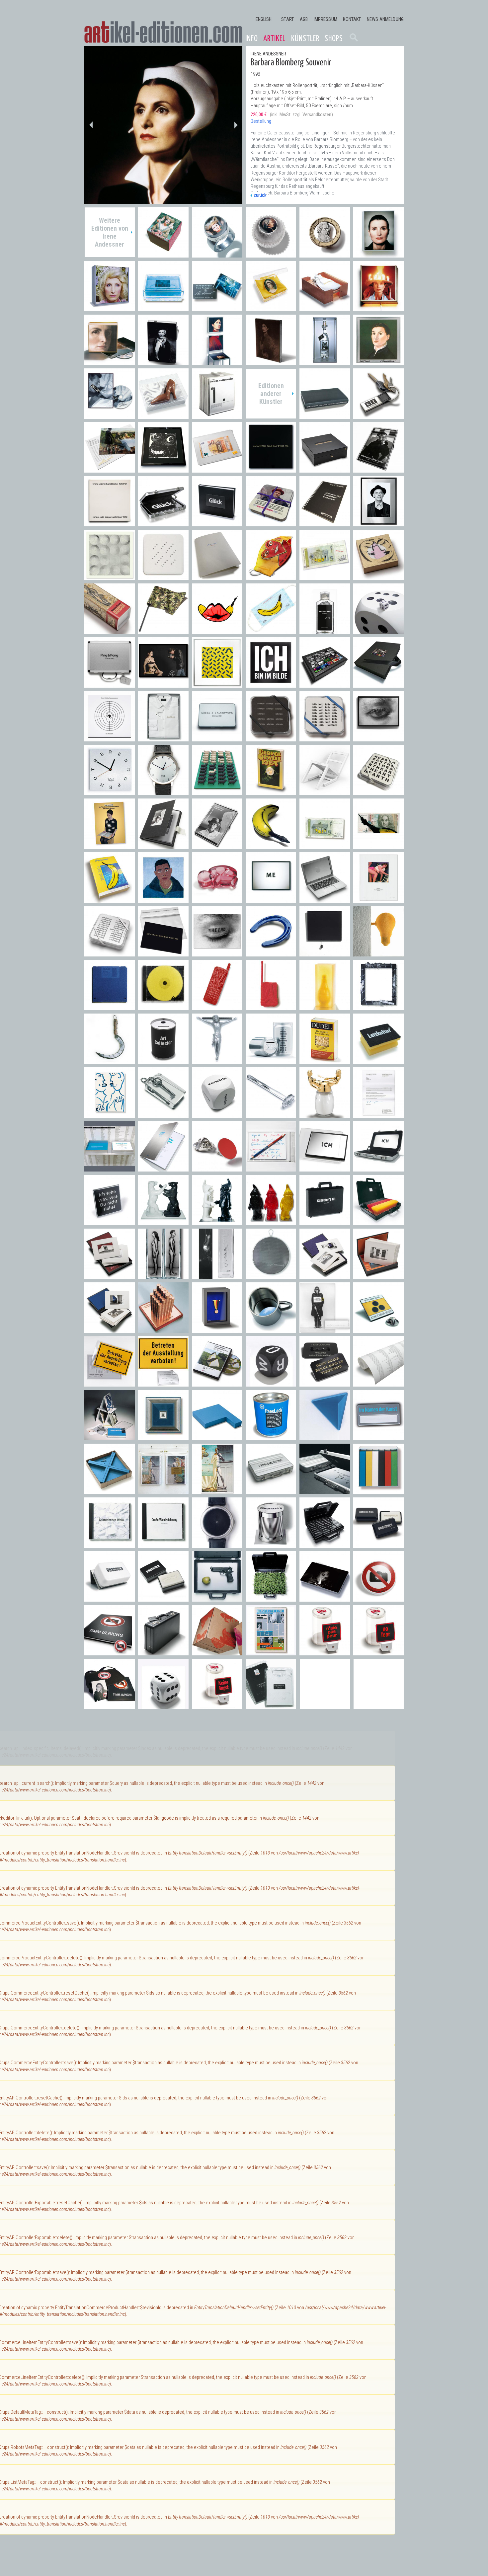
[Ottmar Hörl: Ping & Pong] (110, 684)
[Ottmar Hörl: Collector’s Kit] (325, 1222)
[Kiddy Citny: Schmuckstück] (378, 577)
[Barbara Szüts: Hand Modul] (217, 1007)
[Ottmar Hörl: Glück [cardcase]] (163, 523)
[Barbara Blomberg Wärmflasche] (325, 308)
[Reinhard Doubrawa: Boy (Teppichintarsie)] (163, 899)
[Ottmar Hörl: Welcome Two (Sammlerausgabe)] (217, 1222)
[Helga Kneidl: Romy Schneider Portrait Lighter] (325, 1598)
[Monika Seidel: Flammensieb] (271, 1276)
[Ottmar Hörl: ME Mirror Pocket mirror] (271, 899)
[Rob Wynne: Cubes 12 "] (217, 1652)
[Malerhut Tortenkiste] (378, 308)
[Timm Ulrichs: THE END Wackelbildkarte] (217, 953)
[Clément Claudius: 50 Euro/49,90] (217, 469)
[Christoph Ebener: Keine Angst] (217, 1706)
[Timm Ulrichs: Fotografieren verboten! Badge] (378, 1598)
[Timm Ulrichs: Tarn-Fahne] (163, 630)
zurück (260, 195)
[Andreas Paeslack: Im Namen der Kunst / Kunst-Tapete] (378, 1383)
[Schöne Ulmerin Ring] (217, 254)
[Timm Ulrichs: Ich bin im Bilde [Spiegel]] (271, 684)
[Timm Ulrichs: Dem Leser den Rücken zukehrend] (325, 415)
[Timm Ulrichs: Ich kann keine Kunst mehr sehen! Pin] (378, 1329)
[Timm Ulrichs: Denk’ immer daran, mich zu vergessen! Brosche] (325, 1383)
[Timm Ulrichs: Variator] (217, 684)
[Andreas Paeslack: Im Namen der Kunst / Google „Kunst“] (163, 1168)
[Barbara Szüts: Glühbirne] (378, 953)
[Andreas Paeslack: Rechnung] (378, 1114)
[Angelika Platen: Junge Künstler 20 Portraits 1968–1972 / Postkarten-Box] (217, 845)
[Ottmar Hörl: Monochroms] (378, 1491)
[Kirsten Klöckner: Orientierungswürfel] (217, 1114)
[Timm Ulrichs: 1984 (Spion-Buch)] (271, 792)
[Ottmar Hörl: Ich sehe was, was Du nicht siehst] (110, 1222)
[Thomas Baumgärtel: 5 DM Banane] (325, 845)
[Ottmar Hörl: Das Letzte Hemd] (163, 738)
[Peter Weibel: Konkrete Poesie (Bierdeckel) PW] (163, 577)
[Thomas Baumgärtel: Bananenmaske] (271, 630)
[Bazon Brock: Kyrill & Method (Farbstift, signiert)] (271, 1168)
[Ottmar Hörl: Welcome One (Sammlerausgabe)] (271, 1222)
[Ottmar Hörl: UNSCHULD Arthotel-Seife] (378, 1544)
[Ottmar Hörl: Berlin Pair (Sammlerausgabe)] (163, 1222)
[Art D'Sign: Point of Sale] (217, 1168)
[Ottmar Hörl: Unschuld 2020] (325, 630)
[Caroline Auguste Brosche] (271, 308)
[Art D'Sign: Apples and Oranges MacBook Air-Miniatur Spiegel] (325, 899)
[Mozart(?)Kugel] (271, 254)
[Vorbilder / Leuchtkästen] (378, 254)
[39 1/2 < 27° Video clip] (110, 415)
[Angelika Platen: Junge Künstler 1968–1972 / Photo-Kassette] (163, 845)
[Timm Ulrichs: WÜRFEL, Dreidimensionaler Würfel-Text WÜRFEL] (271, 1383)
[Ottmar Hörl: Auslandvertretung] (378, 1222)
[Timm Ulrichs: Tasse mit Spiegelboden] (271, 1329)
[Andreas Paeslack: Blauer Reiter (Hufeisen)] (271, 953)
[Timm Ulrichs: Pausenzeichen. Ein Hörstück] (110, 738)
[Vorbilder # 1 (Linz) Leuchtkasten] (110, 362)
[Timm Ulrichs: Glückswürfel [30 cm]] (378, 630)
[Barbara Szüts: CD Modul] (163, 1007)
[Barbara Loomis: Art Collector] (163, 1061)
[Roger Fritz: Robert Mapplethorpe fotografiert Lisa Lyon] (163, 684)
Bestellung (261, 121)
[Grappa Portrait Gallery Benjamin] (325, 362)
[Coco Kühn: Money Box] (271, 1061)
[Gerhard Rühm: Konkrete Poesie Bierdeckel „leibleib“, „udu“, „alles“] (325, 738)
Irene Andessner (268, 54)
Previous (91, 125)
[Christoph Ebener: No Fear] (378, 1652)
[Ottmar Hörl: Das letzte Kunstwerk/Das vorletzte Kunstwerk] (217, 738)
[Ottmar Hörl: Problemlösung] (325, 1491)
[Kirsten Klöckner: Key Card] (163, 1114)
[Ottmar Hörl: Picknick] (271, 1598)
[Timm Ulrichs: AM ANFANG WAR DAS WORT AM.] (163, 953)
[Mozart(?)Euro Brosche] (325, 254)
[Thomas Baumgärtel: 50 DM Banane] (378, 845)
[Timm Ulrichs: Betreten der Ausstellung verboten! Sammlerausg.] (163, 1383)
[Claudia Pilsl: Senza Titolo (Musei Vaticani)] (325, 1276)
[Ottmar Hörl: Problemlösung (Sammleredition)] (271, 1491)
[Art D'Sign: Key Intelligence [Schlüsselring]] (378, 415)
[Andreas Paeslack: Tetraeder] (325, 1437)
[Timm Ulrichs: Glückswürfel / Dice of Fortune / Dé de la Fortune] (163, 1706)
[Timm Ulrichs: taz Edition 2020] (217, 577)
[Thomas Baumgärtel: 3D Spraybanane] (271, 845)
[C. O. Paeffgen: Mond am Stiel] (110, 1061)
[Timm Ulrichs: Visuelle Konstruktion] (110, 577)
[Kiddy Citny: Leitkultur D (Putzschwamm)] (378, 1061)
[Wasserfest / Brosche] (217, 308)
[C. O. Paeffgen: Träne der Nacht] (325, 953)
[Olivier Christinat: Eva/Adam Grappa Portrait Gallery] (163, 1276)
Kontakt (352, 19)
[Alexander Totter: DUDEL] (325, 1061)
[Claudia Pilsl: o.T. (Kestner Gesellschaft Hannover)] (378, 1276)
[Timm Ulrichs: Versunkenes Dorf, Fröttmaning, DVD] (217, 1383)
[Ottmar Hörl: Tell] (217, 1598)
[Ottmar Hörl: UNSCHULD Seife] (163, 1598)
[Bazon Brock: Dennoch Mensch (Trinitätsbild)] (110, 845)
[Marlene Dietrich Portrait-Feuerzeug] (163, 362)
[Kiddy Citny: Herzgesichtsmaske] (271, 577)
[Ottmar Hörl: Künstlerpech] (271, 1544)
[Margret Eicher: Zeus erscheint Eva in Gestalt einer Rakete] (110, 630)
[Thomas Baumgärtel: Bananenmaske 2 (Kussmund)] (217, 630)
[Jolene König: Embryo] (217, 899)
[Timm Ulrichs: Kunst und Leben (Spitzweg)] (378, 899)
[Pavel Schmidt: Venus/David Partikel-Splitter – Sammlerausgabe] (217, 1491)
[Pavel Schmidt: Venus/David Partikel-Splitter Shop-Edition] (163, 1491)
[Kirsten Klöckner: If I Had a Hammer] (271, 1114)
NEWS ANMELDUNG (385, 19)
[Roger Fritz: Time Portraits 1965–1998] (378, 684)
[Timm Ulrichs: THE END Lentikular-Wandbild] (378, 738)
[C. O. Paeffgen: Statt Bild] (378, 1007)
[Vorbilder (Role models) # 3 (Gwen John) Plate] (271, 362)
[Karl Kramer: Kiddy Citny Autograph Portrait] (378, 523)
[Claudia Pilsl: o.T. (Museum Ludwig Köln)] (110, 1276)
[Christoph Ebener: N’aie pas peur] (325, 1652)
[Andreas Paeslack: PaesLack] (271, 1437)
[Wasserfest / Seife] (163, 308)
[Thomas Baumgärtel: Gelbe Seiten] (110, 899)
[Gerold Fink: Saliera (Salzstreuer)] (325, 1114)
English (264, 19)
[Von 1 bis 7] (217, 415)
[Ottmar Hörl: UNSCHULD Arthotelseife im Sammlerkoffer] (325, 1544)
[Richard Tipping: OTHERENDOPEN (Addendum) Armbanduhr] (163, 792)
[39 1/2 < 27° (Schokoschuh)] (163, 415)
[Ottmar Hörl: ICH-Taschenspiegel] (325, 1168)
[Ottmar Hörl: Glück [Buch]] (217, 523)
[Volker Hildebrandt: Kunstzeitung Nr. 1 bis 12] (271, 1652)
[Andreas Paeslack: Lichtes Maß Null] (163, 1437)
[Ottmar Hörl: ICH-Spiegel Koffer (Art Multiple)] (378, 1168)
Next (236, 125)
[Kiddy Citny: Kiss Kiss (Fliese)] (110, 1114)
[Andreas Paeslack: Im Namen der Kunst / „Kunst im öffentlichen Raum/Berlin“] (110, 1168)
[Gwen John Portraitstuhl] (217, 362)
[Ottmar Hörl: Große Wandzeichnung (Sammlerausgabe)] (163, 1544)
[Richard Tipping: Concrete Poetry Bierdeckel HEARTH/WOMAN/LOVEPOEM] (378, 792)
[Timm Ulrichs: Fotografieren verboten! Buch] (110, 1652)
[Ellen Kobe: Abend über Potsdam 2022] (110, 469)
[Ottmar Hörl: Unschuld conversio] (110, 1598)
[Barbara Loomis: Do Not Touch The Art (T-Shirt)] (271, 1706)
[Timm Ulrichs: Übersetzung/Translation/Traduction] (325, 523)
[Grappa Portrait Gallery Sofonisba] (378, 362)
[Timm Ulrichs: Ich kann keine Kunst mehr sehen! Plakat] (325, 1329)
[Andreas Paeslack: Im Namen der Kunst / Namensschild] (378, 1437)
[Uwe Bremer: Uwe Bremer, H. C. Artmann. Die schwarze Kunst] (325, 469)
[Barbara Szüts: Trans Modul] (271, 1007)
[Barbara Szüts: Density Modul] (110, 1007)
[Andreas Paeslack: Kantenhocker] (217, 1437)
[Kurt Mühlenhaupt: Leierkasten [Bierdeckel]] (271, 523)
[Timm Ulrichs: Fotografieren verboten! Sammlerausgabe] (110, 1706)
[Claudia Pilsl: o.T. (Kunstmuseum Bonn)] (110, 1329)
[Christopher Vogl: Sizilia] (325, 1007)
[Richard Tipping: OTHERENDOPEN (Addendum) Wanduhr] (110, 792)
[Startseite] (163, 32)
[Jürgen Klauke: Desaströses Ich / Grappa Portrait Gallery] (217, 1276)
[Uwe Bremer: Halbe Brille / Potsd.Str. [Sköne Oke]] (163, 469)
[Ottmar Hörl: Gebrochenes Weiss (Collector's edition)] (110, 1544)
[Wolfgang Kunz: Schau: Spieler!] (378, 469)
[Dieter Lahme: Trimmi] (217, 1061)
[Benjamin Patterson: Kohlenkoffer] (163, 1652)
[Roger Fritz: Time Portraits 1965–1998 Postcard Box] (325, 684)
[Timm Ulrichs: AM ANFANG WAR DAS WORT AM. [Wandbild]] (271, 469)
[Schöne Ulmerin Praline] (163, 254)
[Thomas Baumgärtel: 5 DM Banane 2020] (325, 577)
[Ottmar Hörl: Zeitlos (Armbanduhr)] (217, 1544)
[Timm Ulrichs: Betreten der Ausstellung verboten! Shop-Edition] (110, 1383)
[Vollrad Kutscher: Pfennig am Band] (217, 1329)
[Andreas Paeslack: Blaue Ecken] (110, 1491)
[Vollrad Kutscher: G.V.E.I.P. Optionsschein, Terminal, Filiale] (163, 1329)
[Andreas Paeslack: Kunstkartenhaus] (110, 1437)
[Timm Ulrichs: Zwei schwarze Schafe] (217, 792)
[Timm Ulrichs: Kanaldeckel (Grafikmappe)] (110, 523)
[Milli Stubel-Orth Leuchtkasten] (110, 308)
